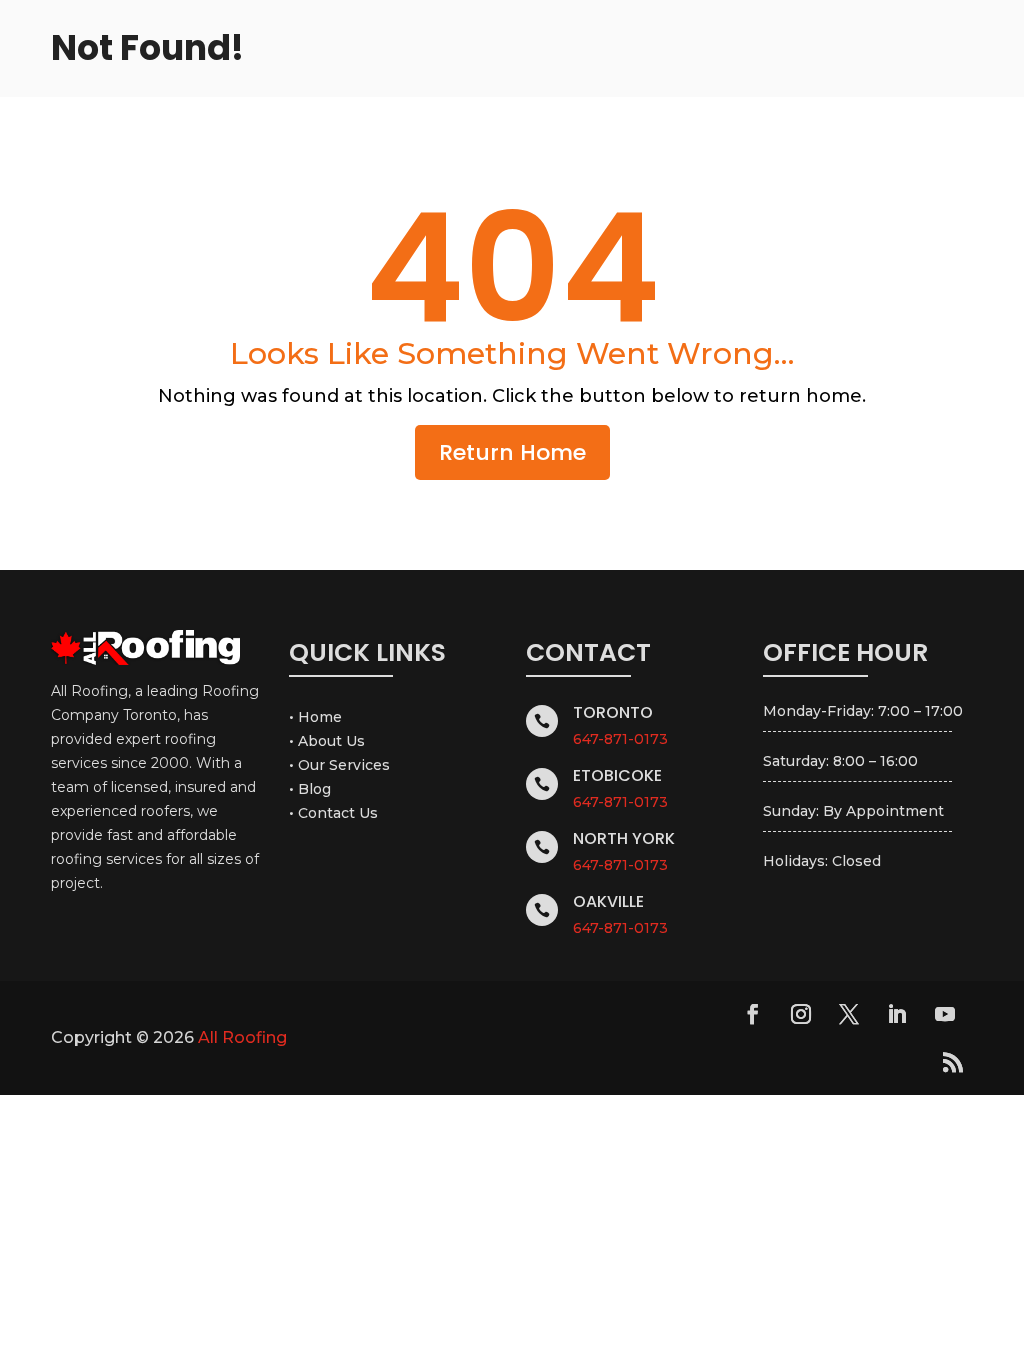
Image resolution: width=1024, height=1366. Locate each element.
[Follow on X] (849, 1014)
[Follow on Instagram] (801, 1014)
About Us (331, 741)
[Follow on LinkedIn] (897, 1014)
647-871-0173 (620, 739)
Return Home (512, 452)
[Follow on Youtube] (945, 1014)
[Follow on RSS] (953, 1062)
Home (320, 717)
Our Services (344, 765)
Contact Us (338, 813)
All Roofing (242, 1037)
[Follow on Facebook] (753, 1014)
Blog (314, 789)
